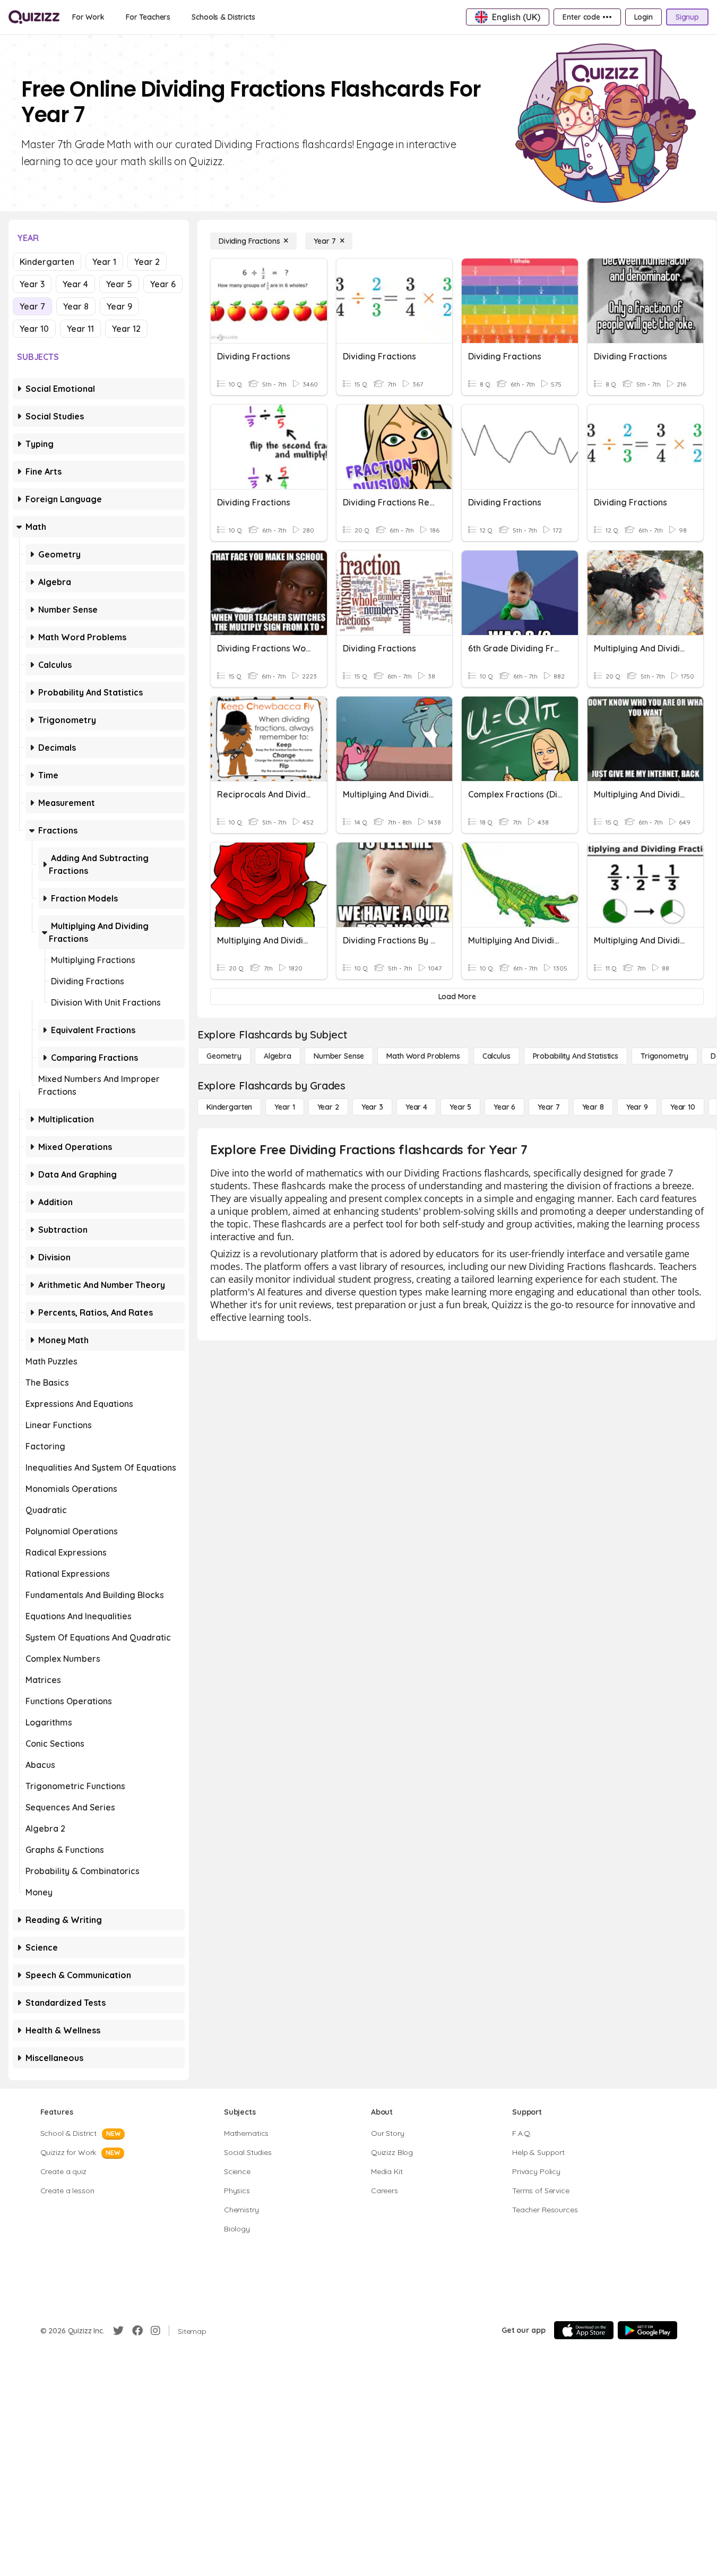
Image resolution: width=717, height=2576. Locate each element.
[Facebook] (137, 2331)
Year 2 (147, 262)
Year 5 (119, 284)
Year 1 (104, 262)
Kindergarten (47, 262)
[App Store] (584, 2330)
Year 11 (80, 329)
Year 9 (119, 306)
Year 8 (76, 306)
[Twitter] (118, 2331)
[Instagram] (156, 2331)
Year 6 (163, 284)
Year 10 (34, 329)
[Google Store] (647, 2330)
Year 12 (126, 329)
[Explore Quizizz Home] (34, 17)
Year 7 (32, 306)
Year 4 (75, 284)
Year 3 (32, 284)
